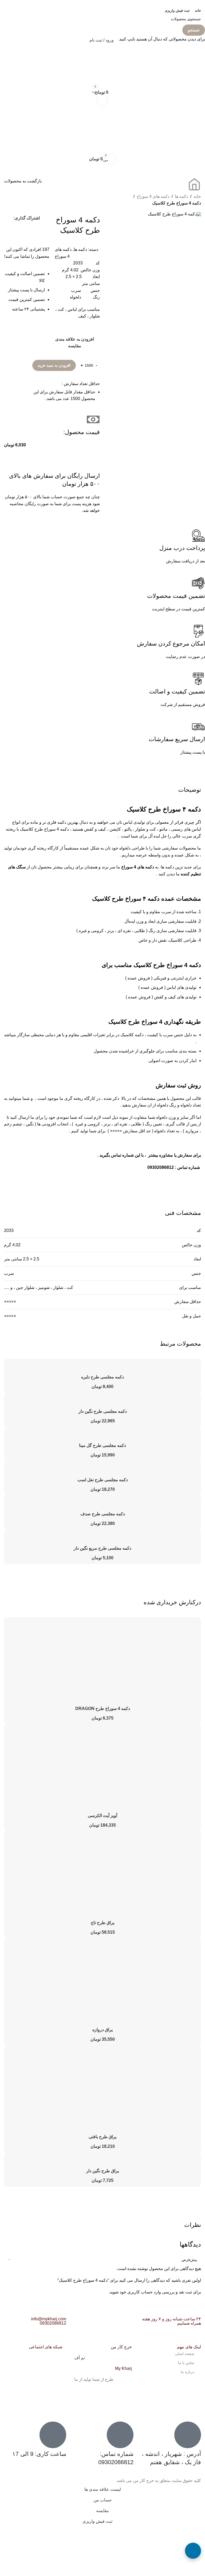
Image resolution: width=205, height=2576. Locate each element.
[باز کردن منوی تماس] (193, 2551)
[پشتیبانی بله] (193, 2491)
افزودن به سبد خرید (54, 365)
